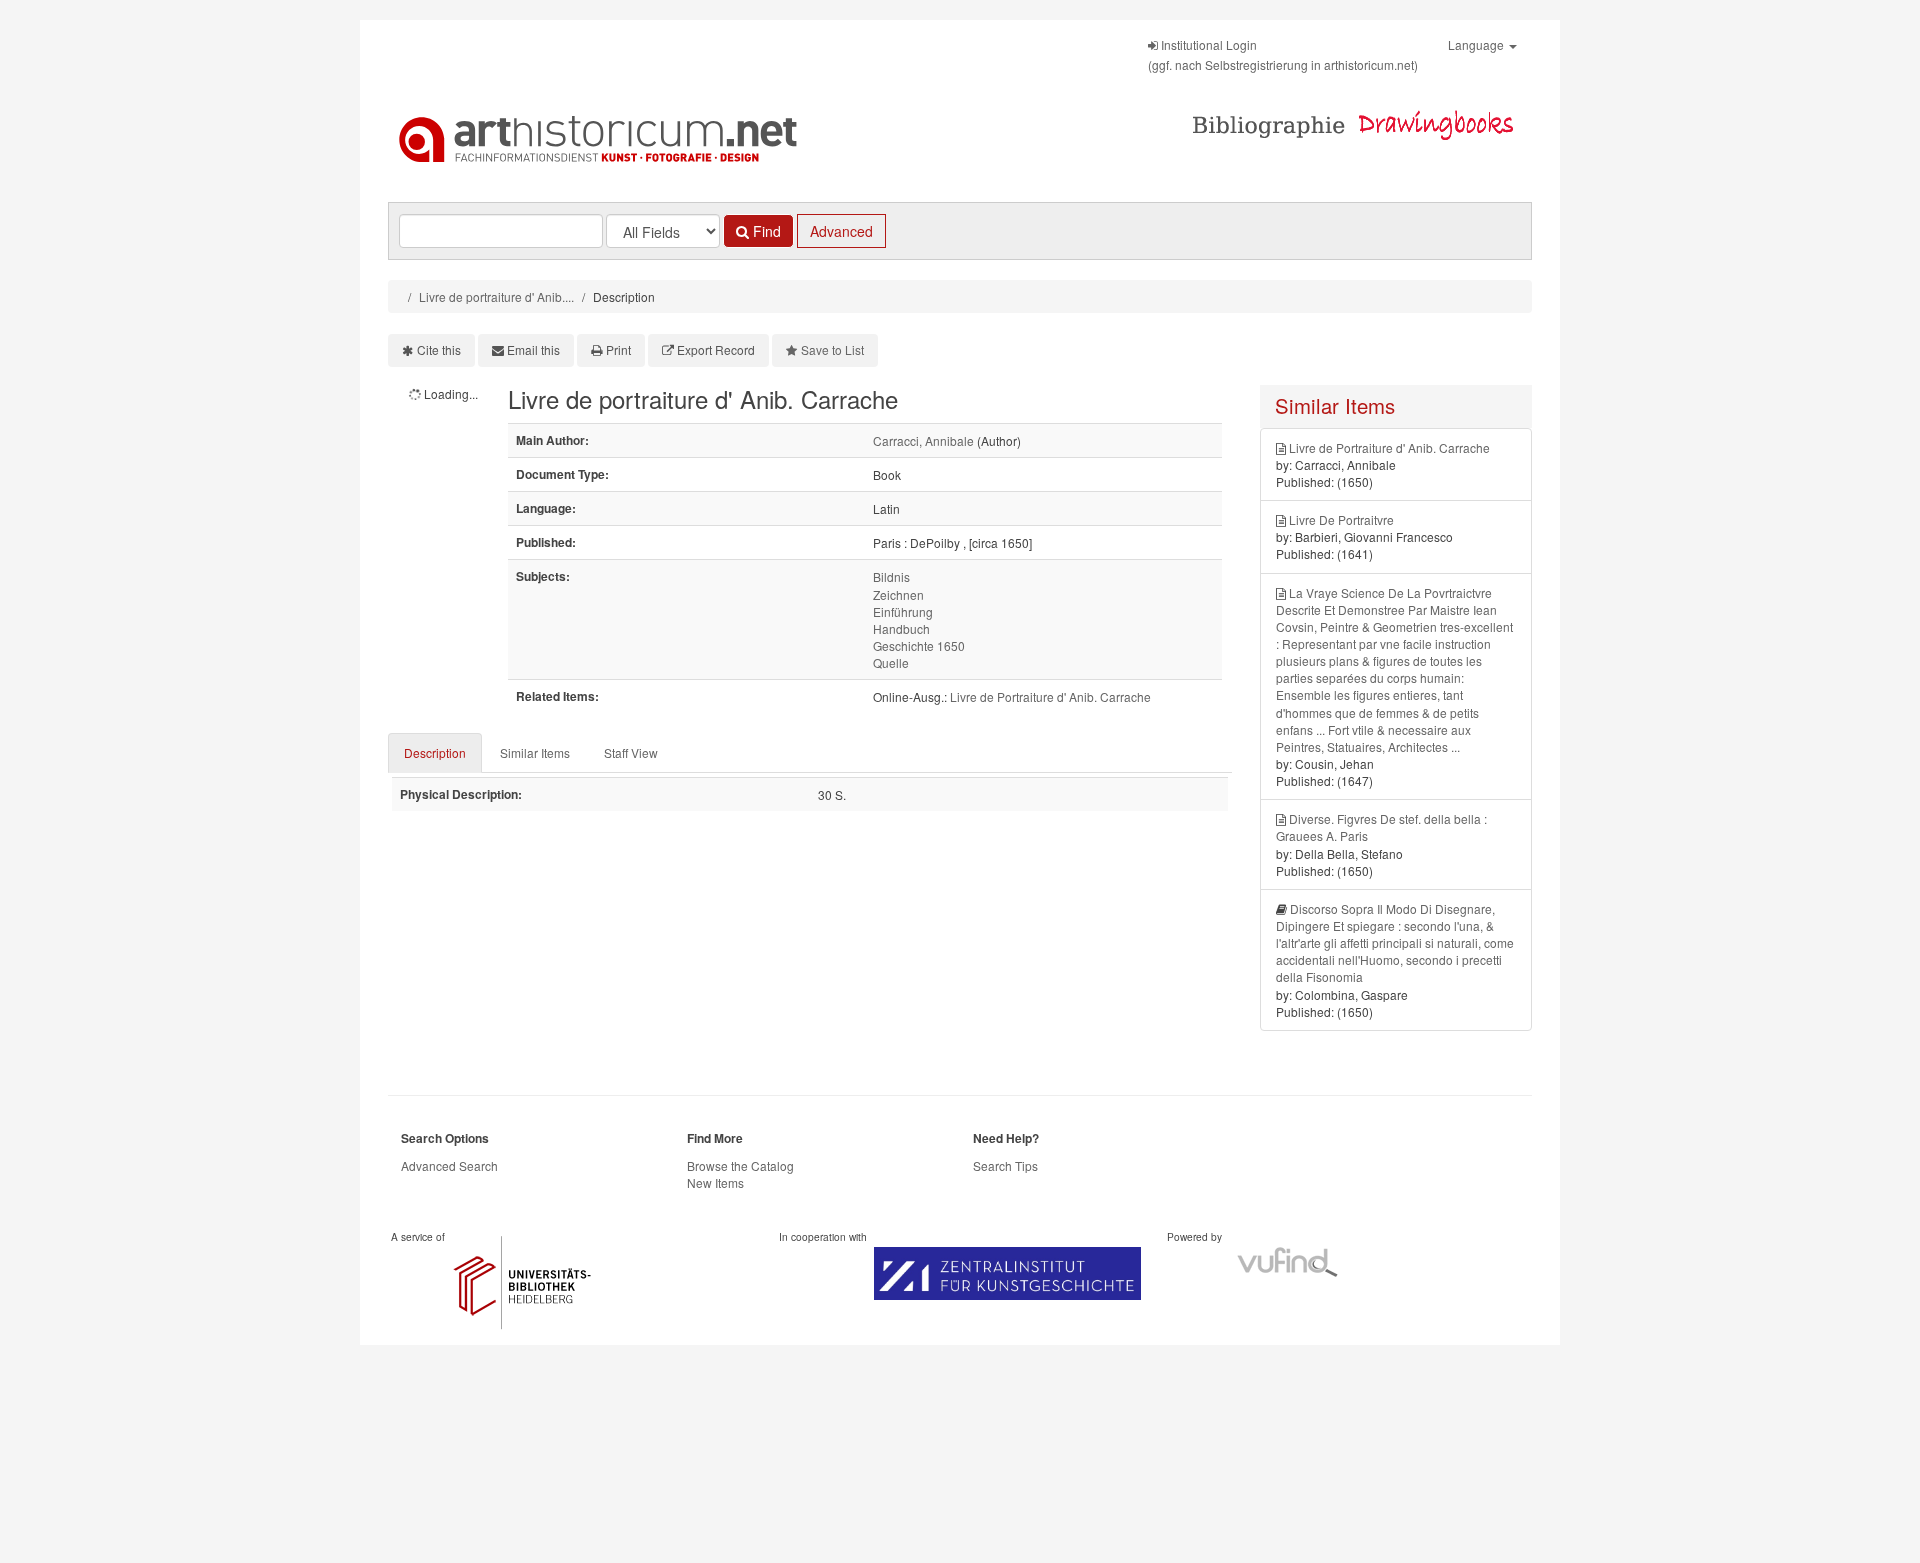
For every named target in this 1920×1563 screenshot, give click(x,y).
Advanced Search (449, 1165)
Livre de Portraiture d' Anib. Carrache (1050, 696)
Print (618, 349)
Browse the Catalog (740, 1165)
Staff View (631, 752)
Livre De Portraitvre (1341, 519)
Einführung (903, 611)
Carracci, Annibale (923, 440)
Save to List (832, 349)
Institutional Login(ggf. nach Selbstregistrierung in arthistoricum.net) (1283, 54)
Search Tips (1005, 1165)
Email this (533, 349)
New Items (715, 1182)
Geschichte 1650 (919, 645)
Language (1477, 44)
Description (435, 752)
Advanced (841, 231)
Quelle (891, 662)
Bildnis (891, 576)
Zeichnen (898, 594)
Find (765, 231)
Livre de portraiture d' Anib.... (496, 296)
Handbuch (901, 628)
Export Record (716, 349)
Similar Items (535, 752)
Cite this (439, 349)
